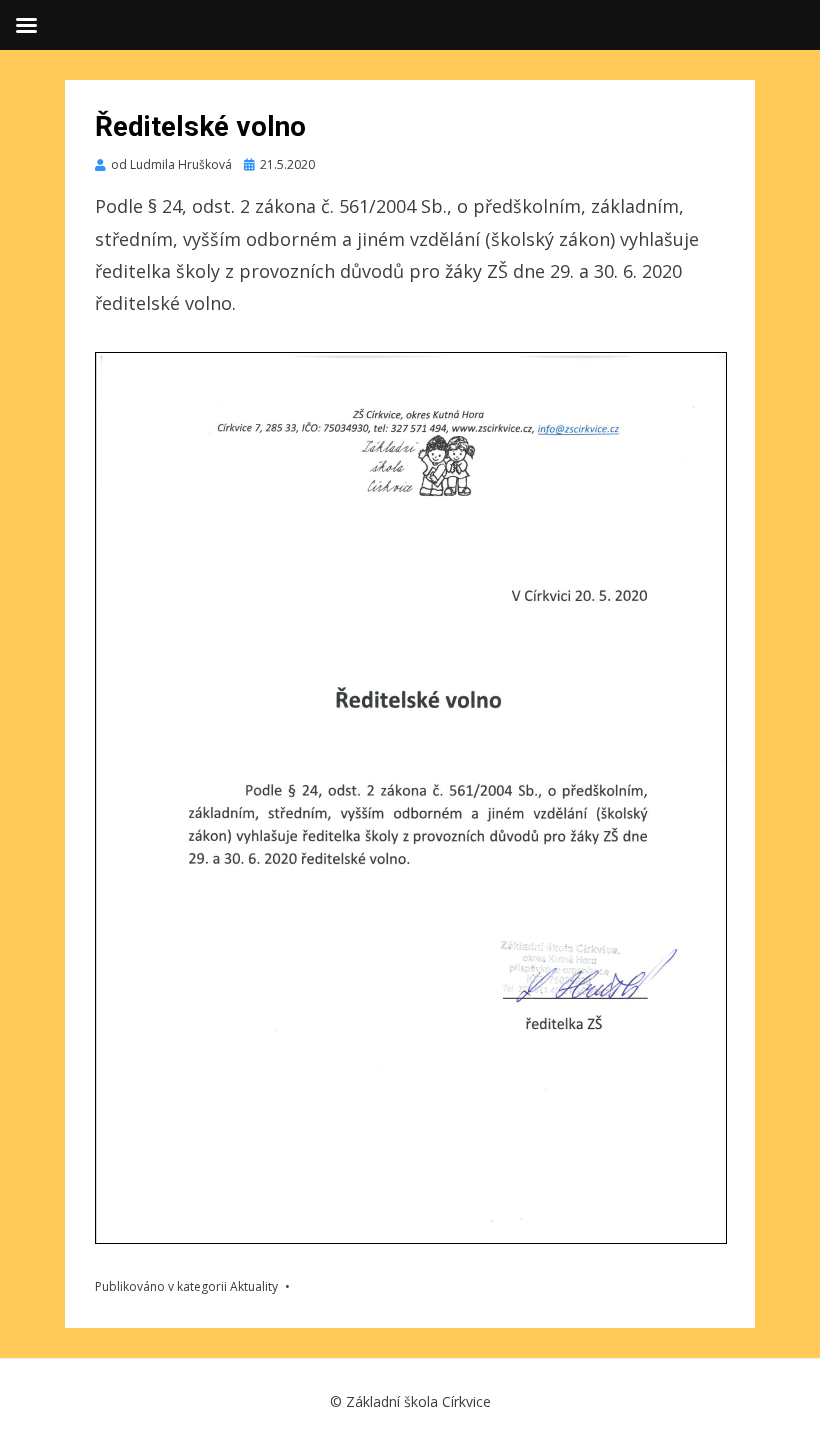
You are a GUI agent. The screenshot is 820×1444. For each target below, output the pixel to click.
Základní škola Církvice (418, 1401)
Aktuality (254, 1286)
